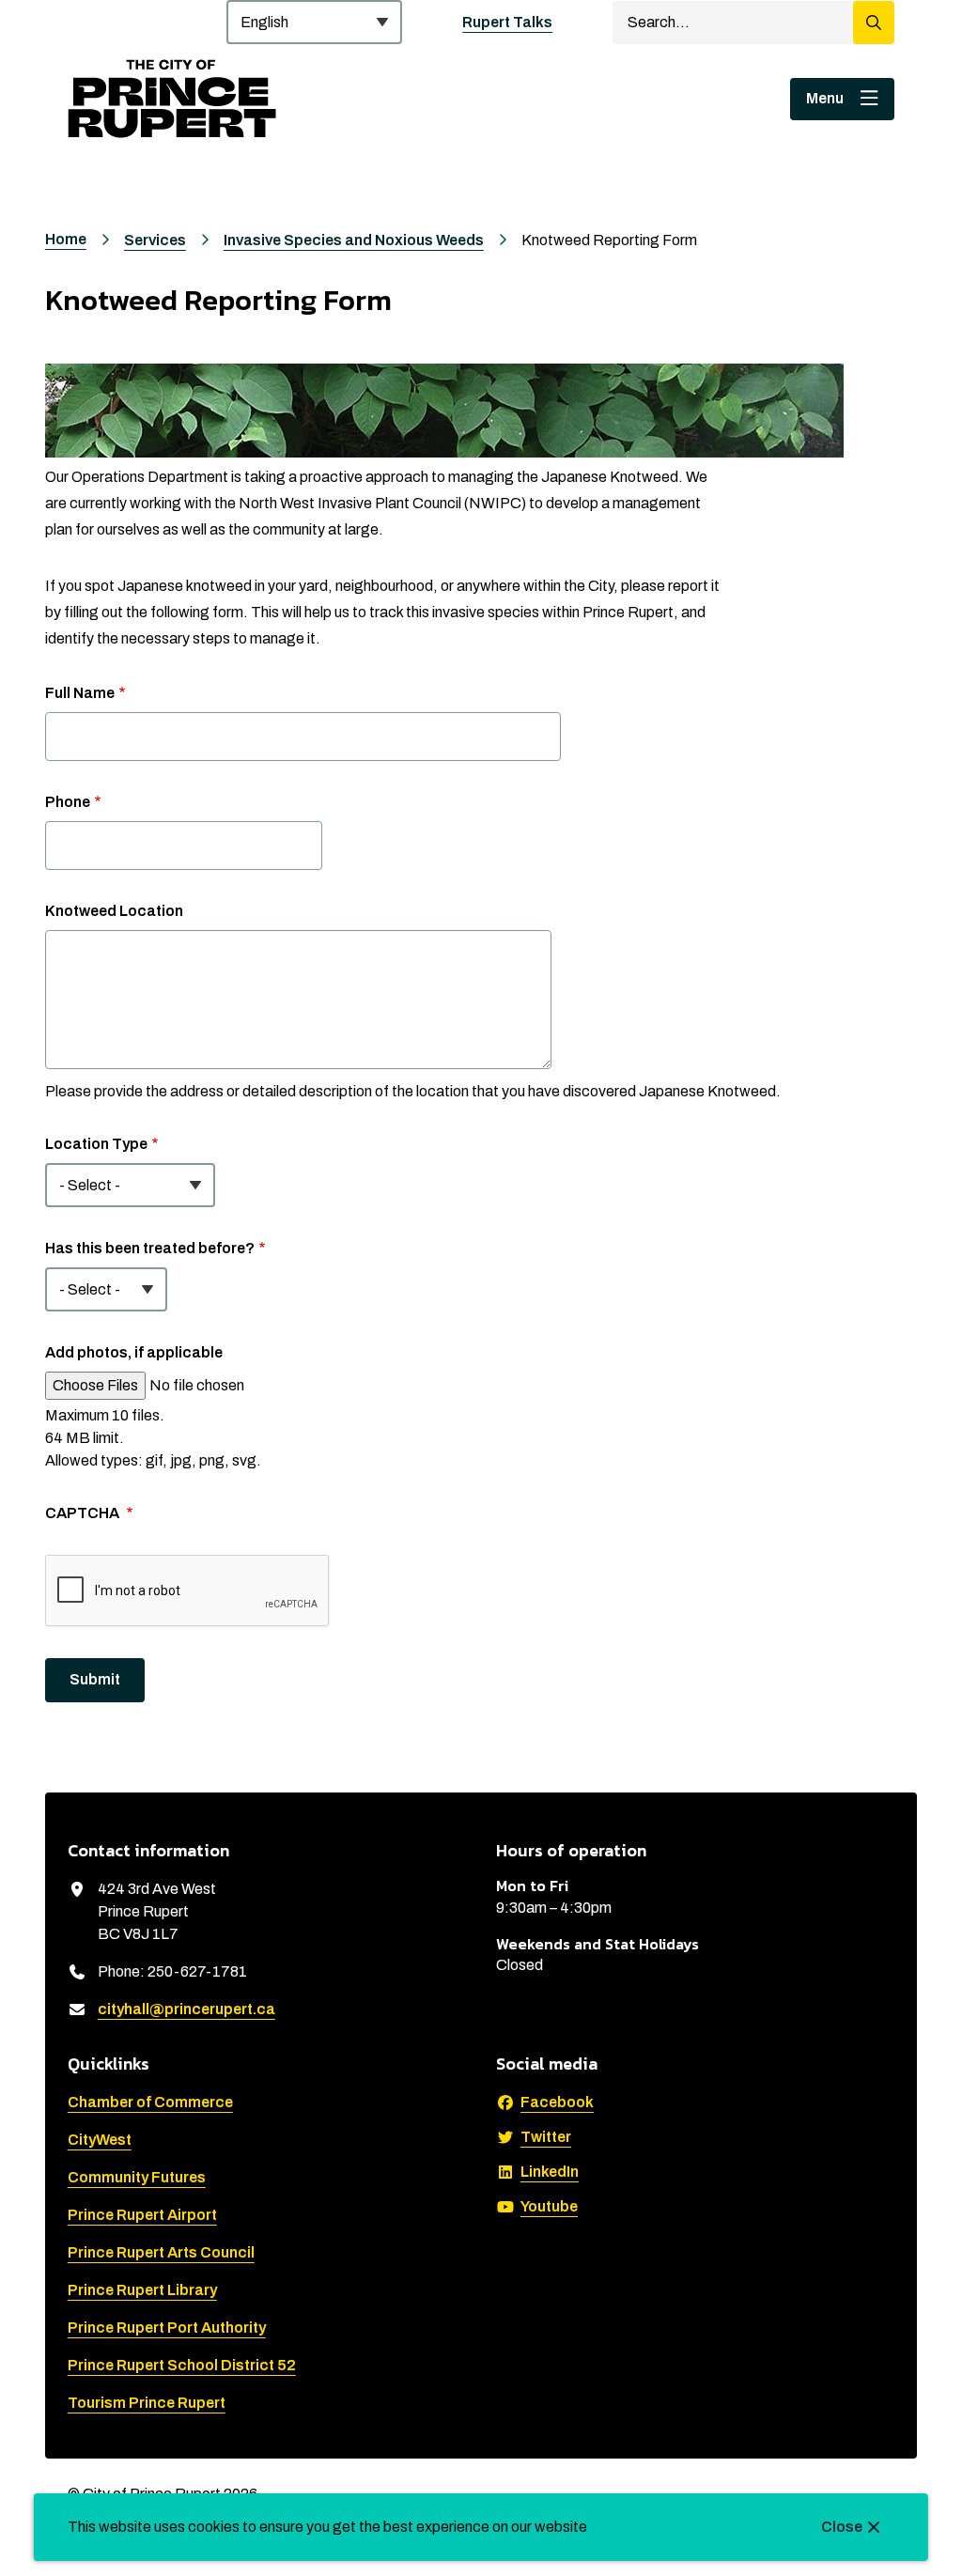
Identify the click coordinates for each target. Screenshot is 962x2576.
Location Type (96, 1144)
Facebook (557, 2102)
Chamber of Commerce (150, 2102)
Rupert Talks (507, 22)
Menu (825, 98)
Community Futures (137, 2177)
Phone (68, 802)
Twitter (546, 2137)
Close (842, 2527)
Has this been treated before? (150, 1248)
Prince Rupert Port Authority (167, 2328)
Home (66, 239)
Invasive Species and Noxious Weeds (354, 240)
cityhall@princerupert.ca (186, 2009)
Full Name (80, 693)
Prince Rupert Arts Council (161, 2252)
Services (155, 240)
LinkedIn (550, 2172)
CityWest (100, 2140)
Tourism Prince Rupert (147, 2403)
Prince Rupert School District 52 (182, 2365)
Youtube (549, 2206)
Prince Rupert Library (142, 2290)
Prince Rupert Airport (142, 2215)
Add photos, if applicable (134, 1352)
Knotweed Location (114, 911)
